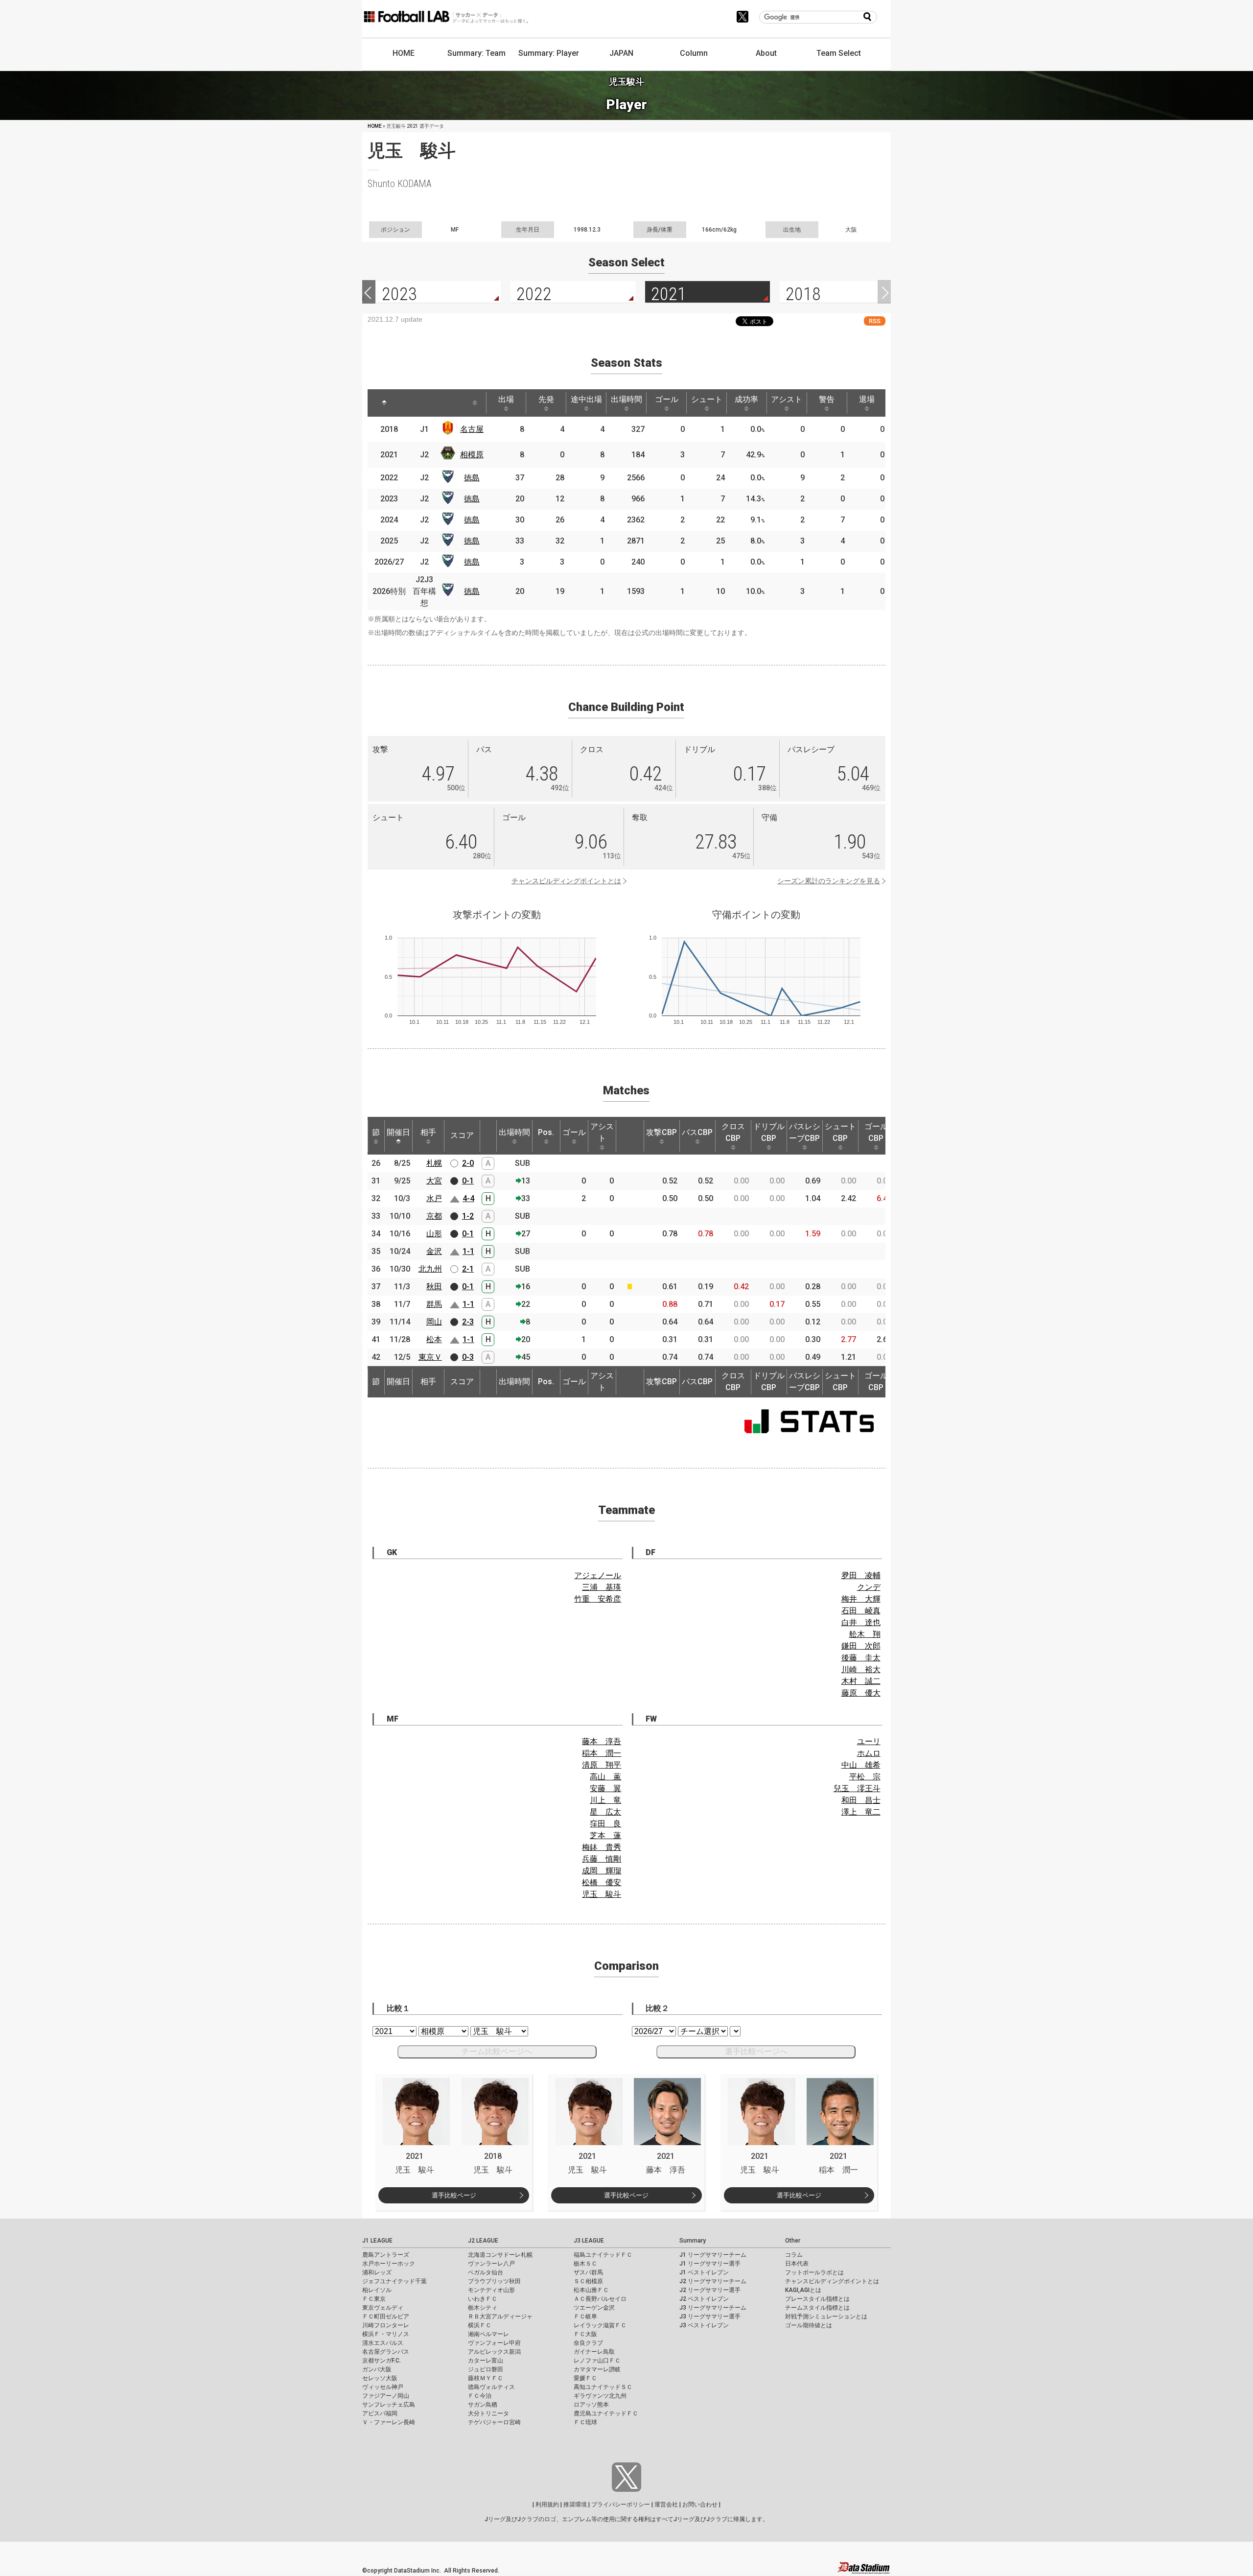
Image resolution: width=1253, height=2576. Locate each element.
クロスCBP (733, 1132)
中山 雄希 (861, 1765)
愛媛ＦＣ (585, 2378)
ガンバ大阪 (377, 2369)
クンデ (869, 1587)
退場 (867, 399)
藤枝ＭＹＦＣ (486, 2378)
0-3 (468, 1357)
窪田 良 (605, 1824)
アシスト (787, 399)
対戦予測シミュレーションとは (826, 2316)
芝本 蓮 (605, 1835)
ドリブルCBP (769, 1132)
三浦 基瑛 (602, 1587)
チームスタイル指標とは (817, 2308)
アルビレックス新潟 (494, 2352)
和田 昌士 (861, 1800)
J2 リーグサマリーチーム (713, 2281)
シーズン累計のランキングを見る (829, 881)
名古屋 (472, 429)
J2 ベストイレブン (704, 2299)
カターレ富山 (486, 2361)
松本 (434, 1339)
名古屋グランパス (386, 2352)
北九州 (430, 1269)
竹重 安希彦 (598, 1599)
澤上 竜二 (861, 1812)
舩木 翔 (865, 1634)
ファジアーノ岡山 (386, 2396)
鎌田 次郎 (861, 1646)
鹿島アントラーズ (386, 2255)
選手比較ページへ (756, 2051)
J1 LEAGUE (377, 2241)
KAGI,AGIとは (803, 2290)
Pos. (546, 1132)
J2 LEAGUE (483, 2241)
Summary (693, 2241)
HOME (404, 53)
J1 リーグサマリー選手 (710, 2264)
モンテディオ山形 (491, 2290)
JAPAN (621, 53)
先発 (546, 399)
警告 (827, 399)
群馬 (434, 1304)
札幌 (434, 1163)
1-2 (468, 1216)
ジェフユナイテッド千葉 (394, 2281)
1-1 (468, 1251)
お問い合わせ (700, 2505)
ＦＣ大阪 (585, 2334)
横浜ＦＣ (480, 2325)
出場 (506, 399)
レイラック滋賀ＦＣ (600, 2325)
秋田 (434, 1287)
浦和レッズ (377, 2272)
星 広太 (605, 1812)
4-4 (468, 1198)
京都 (434, 1216)
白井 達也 (861, 1622)
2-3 (468, 1322)
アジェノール (598, 1575)
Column (694, 53)
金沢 (434, 1251)
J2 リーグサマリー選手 (710, 2290)
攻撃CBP (661, 1132)
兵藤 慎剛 (602, 1859)
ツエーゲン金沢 (594, 2308)
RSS (875, 321)
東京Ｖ (430, 1357)
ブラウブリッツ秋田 (494, 2281)
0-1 (468, 1181)
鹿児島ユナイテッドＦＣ (606, 2413)
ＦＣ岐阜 (585, 2316)
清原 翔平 (602, 1765)
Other (793, 2241)
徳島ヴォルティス (491, 2387)
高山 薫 (605, 1777)
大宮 (434, 1181)
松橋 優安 (602, 1882)
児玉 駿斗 (602, 1894)
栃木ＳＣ (585, 2264)
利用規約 (547, 2505)
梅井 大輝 (861, 1599)
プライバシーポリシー (621, 2505)
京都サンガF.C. (382, 2361)
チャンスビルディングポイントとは (566, 881)
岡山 (434, 1322)
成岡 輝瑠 (602, 1871)
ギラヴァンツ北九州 (600, 2396)
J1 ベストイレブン (704, 2272)
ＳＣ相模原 (588, 2281)
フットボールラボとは (814, 2272)
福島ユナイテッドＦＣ (603, 2255)
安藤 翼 (605, 1788)
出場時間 (626, 399)
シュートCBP (840, 1132)
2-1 (468, 1269)
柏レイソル (377, 2290)
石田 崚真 (861, 1611)
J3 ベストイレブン (704, 2325)
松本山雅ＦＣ (591, 2290)
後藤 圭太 (861, 1658)
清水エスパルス (383, 2343)
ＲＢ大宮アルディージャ (500, 2316)
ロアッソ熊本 (591, 2405)
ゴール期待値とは (809, 2325)
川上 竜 (605, 1800)
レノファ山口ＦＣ (597, 2361)
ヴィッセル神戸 (383, 2387)
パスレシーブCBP (805, 1132)
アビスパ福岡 (380, 2413)
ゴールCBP (876, 1132)
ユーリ (869, 1741)
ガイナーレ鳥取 (594, 2352)
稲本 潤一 (602, 1753)
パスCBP (697, 1132)
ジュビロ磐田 (486, 2369)
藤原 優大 (861, 1693)
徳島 (472, 478)
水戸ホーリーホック (389, 2264)
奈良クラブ (588, 2343)
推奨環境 (575, 2505)
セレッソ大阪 (380, 2378)
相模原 (472, 455)
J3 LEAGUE (589, 2241)
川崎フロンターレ (386, 2325)
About (766, 53)
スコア (462, 1135)
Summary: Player (549, 53)
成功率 (746, 399)
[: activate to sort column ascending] (412, 403)
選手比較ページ (454, 2195)
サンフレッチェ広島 (389, 2405)
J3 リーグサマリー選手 (710, 2316)
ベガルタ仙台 (486, 2272)
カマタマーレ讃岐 (597, 2369)
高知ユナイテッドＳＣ (603, 2387)
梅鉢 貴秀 (602, 1847)
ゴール (667, 399)
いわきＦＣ (483, 2299)
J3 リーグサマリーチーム (713, 2308)
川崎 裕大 (861, 1669)
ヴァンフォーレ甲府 (494, 2343)
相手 (428, 1132)
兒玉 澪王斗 (857, 1788)
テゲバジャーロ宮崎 (494, 2422)
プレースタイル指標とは (817, 2299)
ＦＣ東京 (374, 2299)
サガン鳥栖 (483, 2405)
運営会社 (666, 2505)
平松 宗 (865, 1777)
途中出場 (586, 399)
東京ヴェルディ (383, 2308)
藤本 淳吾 (602, 1741)
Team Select (839, 53)
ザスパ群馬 (588, 2272)
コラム (794, 2255)
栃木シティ (483, 2308)
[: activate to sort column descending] (384, 403)
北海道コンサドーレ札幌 (500, 2255)
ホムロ (869, 1753)
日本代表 (797, 2264)
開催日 (398, 1132)
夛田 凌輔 (861, 1575)
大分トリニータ (488, 2413)
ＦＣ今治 (480, 2396)
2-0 (468, 1163)
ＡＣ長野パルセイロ (600, 2299)
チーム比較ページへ (497, 2051)
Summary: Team (476, 53)
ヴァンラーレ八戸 (491, 2264)
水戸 (434, 1198)
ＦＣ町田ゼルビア (386, 2316)
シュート (707, 399)
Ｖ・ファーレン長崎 (389, 2422)
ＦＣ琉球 (585, 2422)
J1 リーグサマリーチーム (713, 2255)
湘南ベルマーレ (488, 2334)
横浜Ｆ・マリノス (386, 2334)
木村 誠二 (861, 1681)
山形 (434, 1234)
